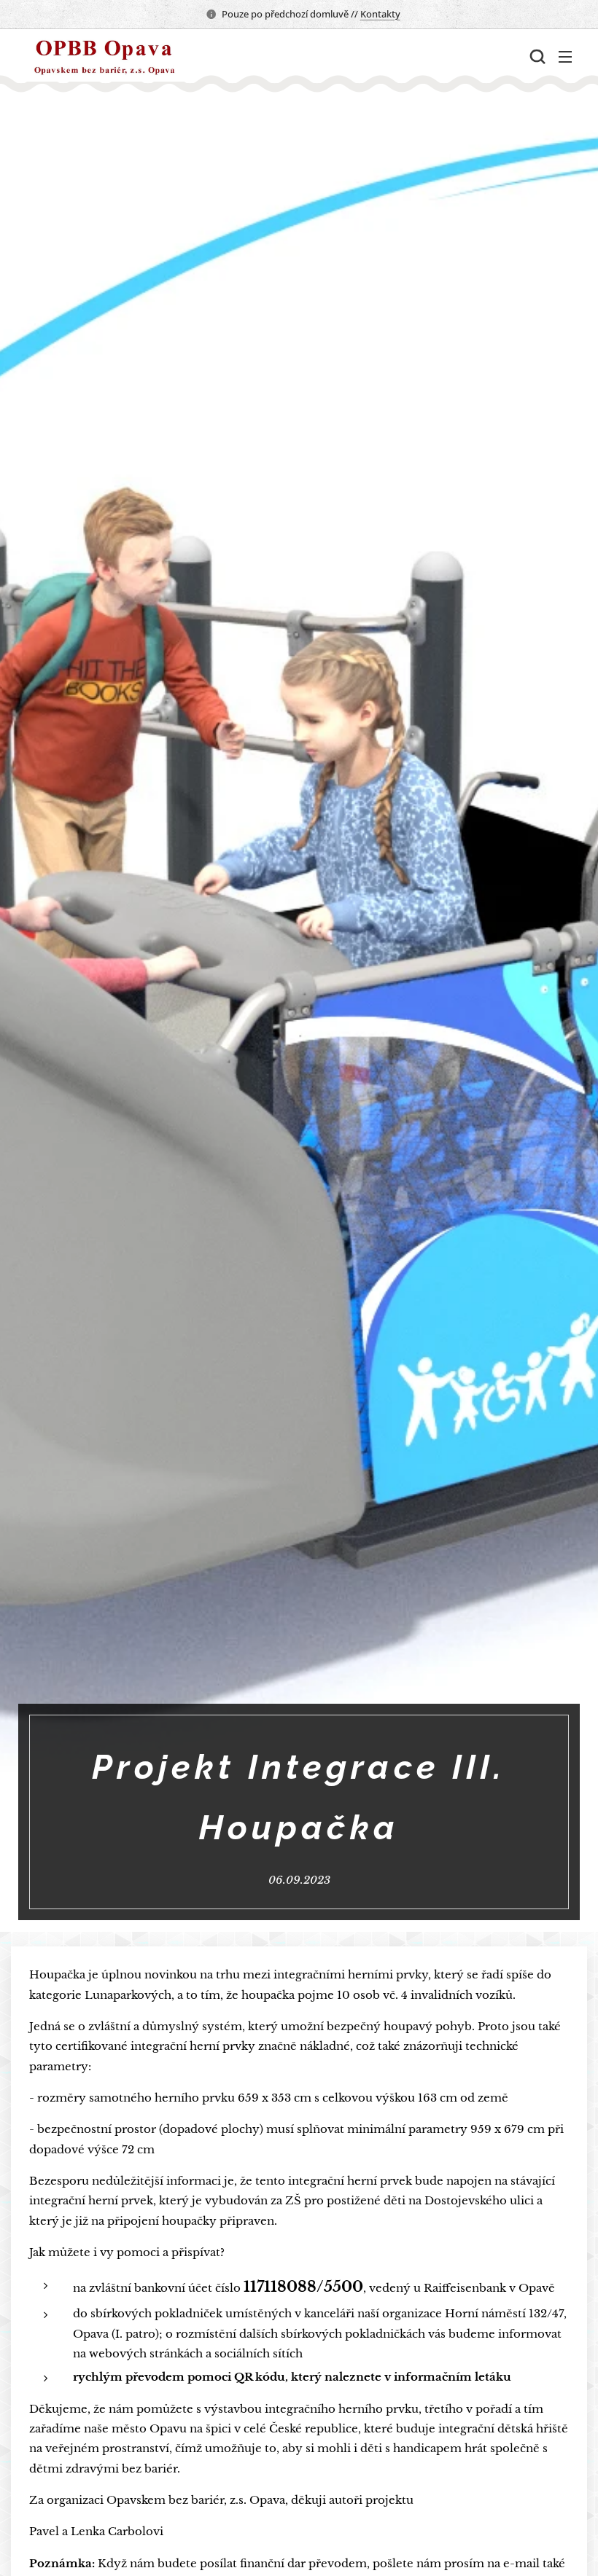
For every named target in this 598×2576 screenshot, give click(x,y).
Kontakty (380, 14)
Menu (565, 56)
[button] (536, 56)
